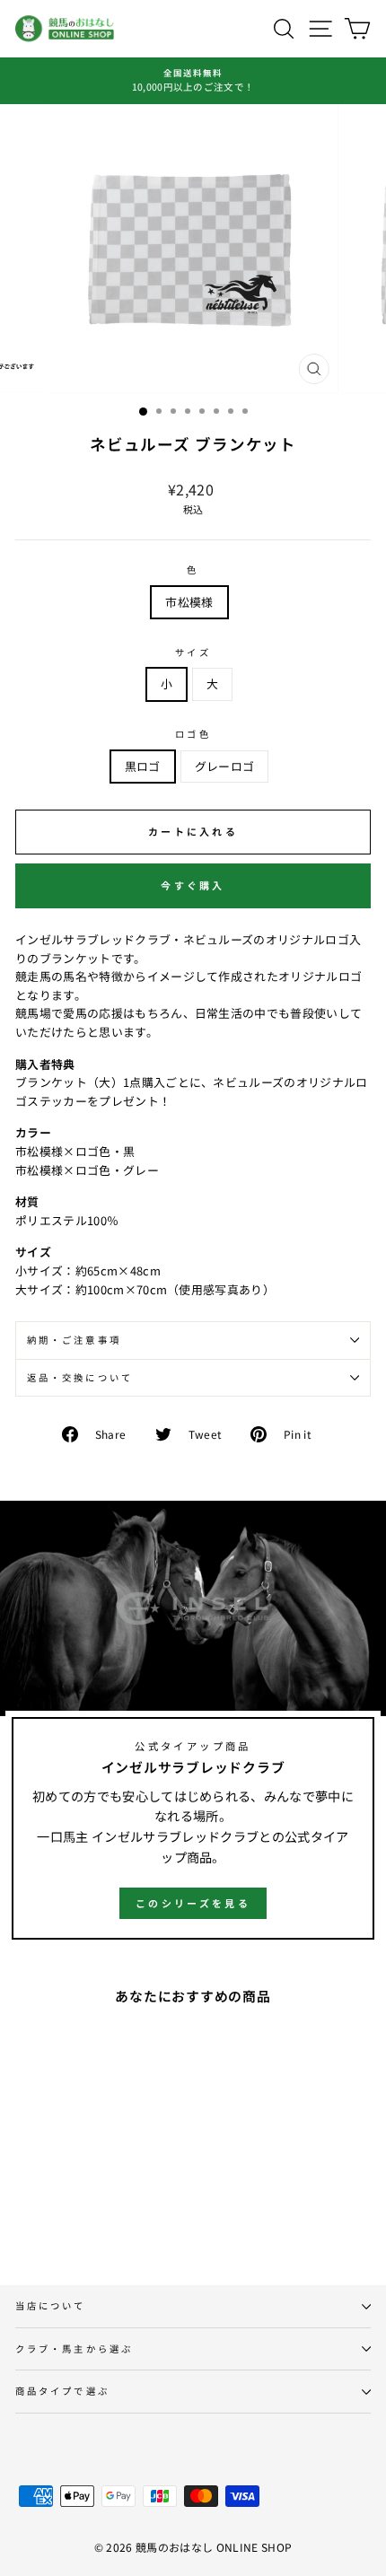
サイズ (193, 652)
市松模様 (189, 602)
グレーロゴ (225, 766)
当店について (51, 2305)
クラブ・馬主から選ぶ (74, 2348)
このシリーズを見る (193, 1903)
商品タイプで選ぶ (62, 2391)
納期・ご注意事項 (74, 1340)
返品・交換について (80, 1377)
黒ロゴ (143, 766)
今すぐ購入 (193, 885)
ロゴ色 (193, 734)
